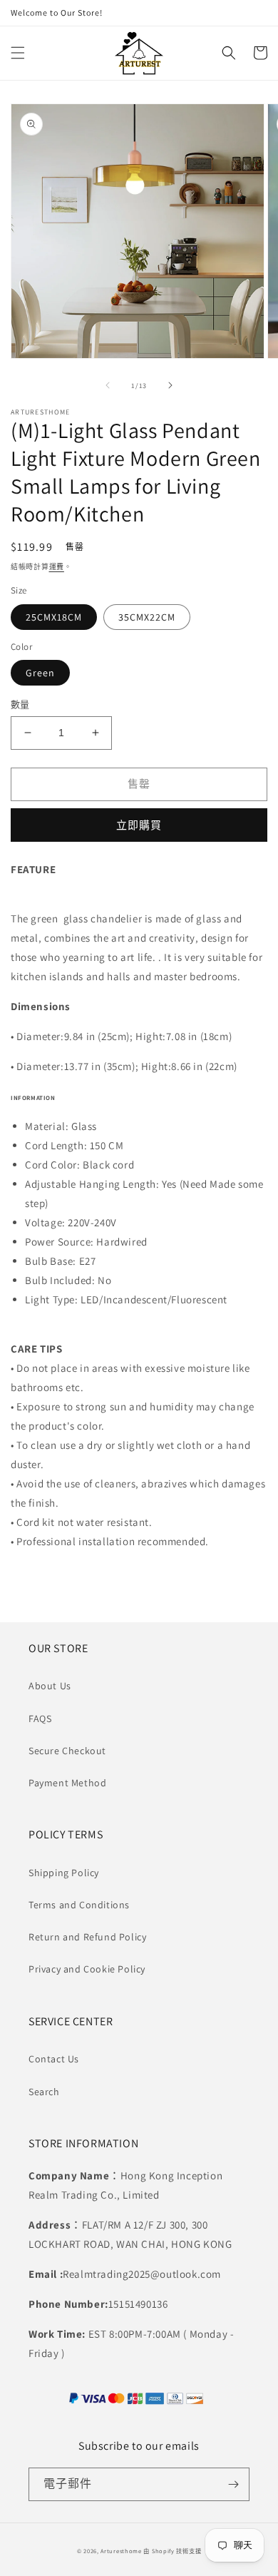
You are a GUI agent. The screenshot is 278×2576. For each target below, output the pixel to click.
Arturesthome (121, 2551)
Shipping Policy (64, 1873)
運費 (57, 567)
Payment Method (67, 1783)
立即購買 (139, 825)
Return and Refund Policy (87, 1937)
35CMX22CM (147, 617)
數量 (20, 704)
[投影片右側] (170, 385)
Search (44, 2092)
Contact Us (54, 2059)
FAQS (40, 1719)
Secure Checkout (67, 1751)
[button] (18, 53)
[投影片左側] (108, 385)
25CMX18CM (54, 617)
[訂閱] (233, 2484)
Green (40, 673)
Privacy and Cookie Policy (87, 1969)
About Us (50, 1686)
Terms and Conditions (79, 1905)
